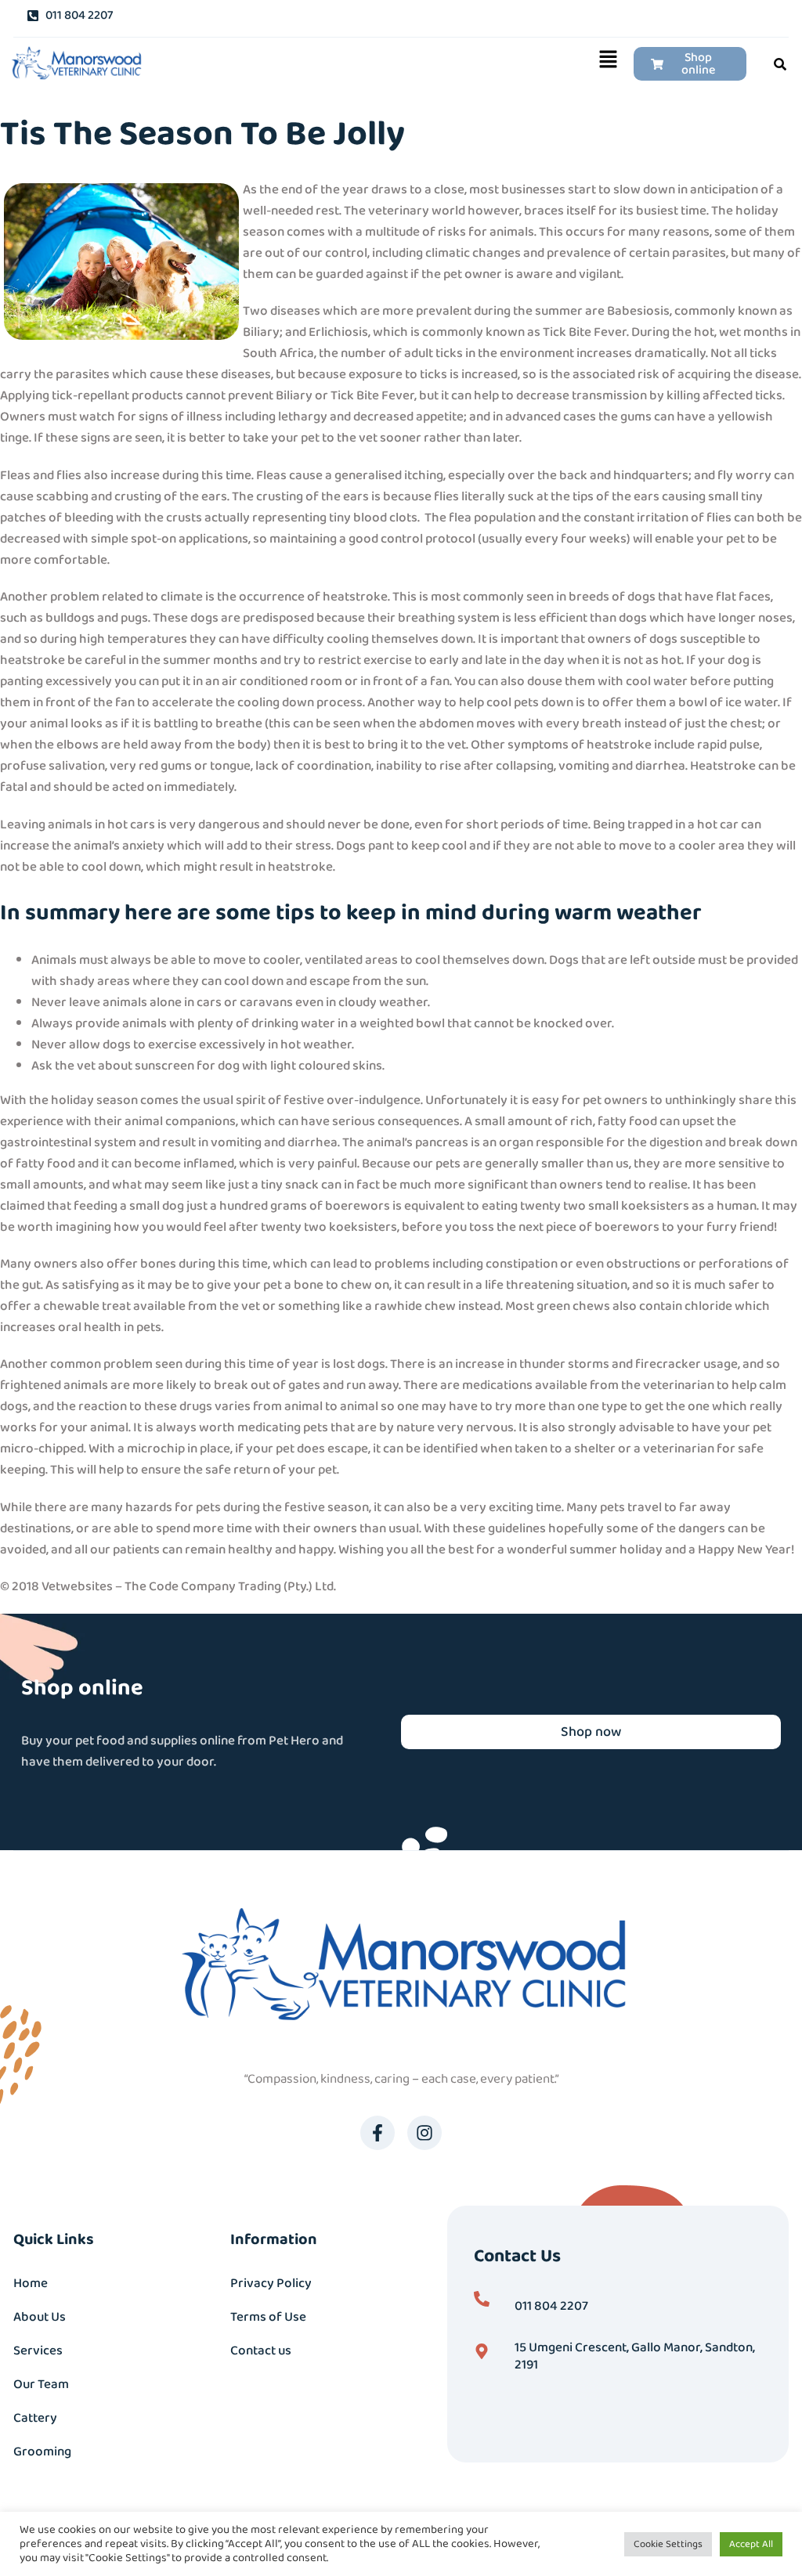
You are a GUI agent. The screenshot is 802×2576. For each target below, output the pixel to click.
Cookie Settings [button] (668, 2544)
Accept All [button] (751, 2544)
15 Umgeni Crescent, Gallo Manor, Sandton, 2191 (635, 2356)
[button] (388, 64)
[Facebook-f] (378, 2133)
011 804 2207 (551, 2306)
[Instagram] (424, 2133)
